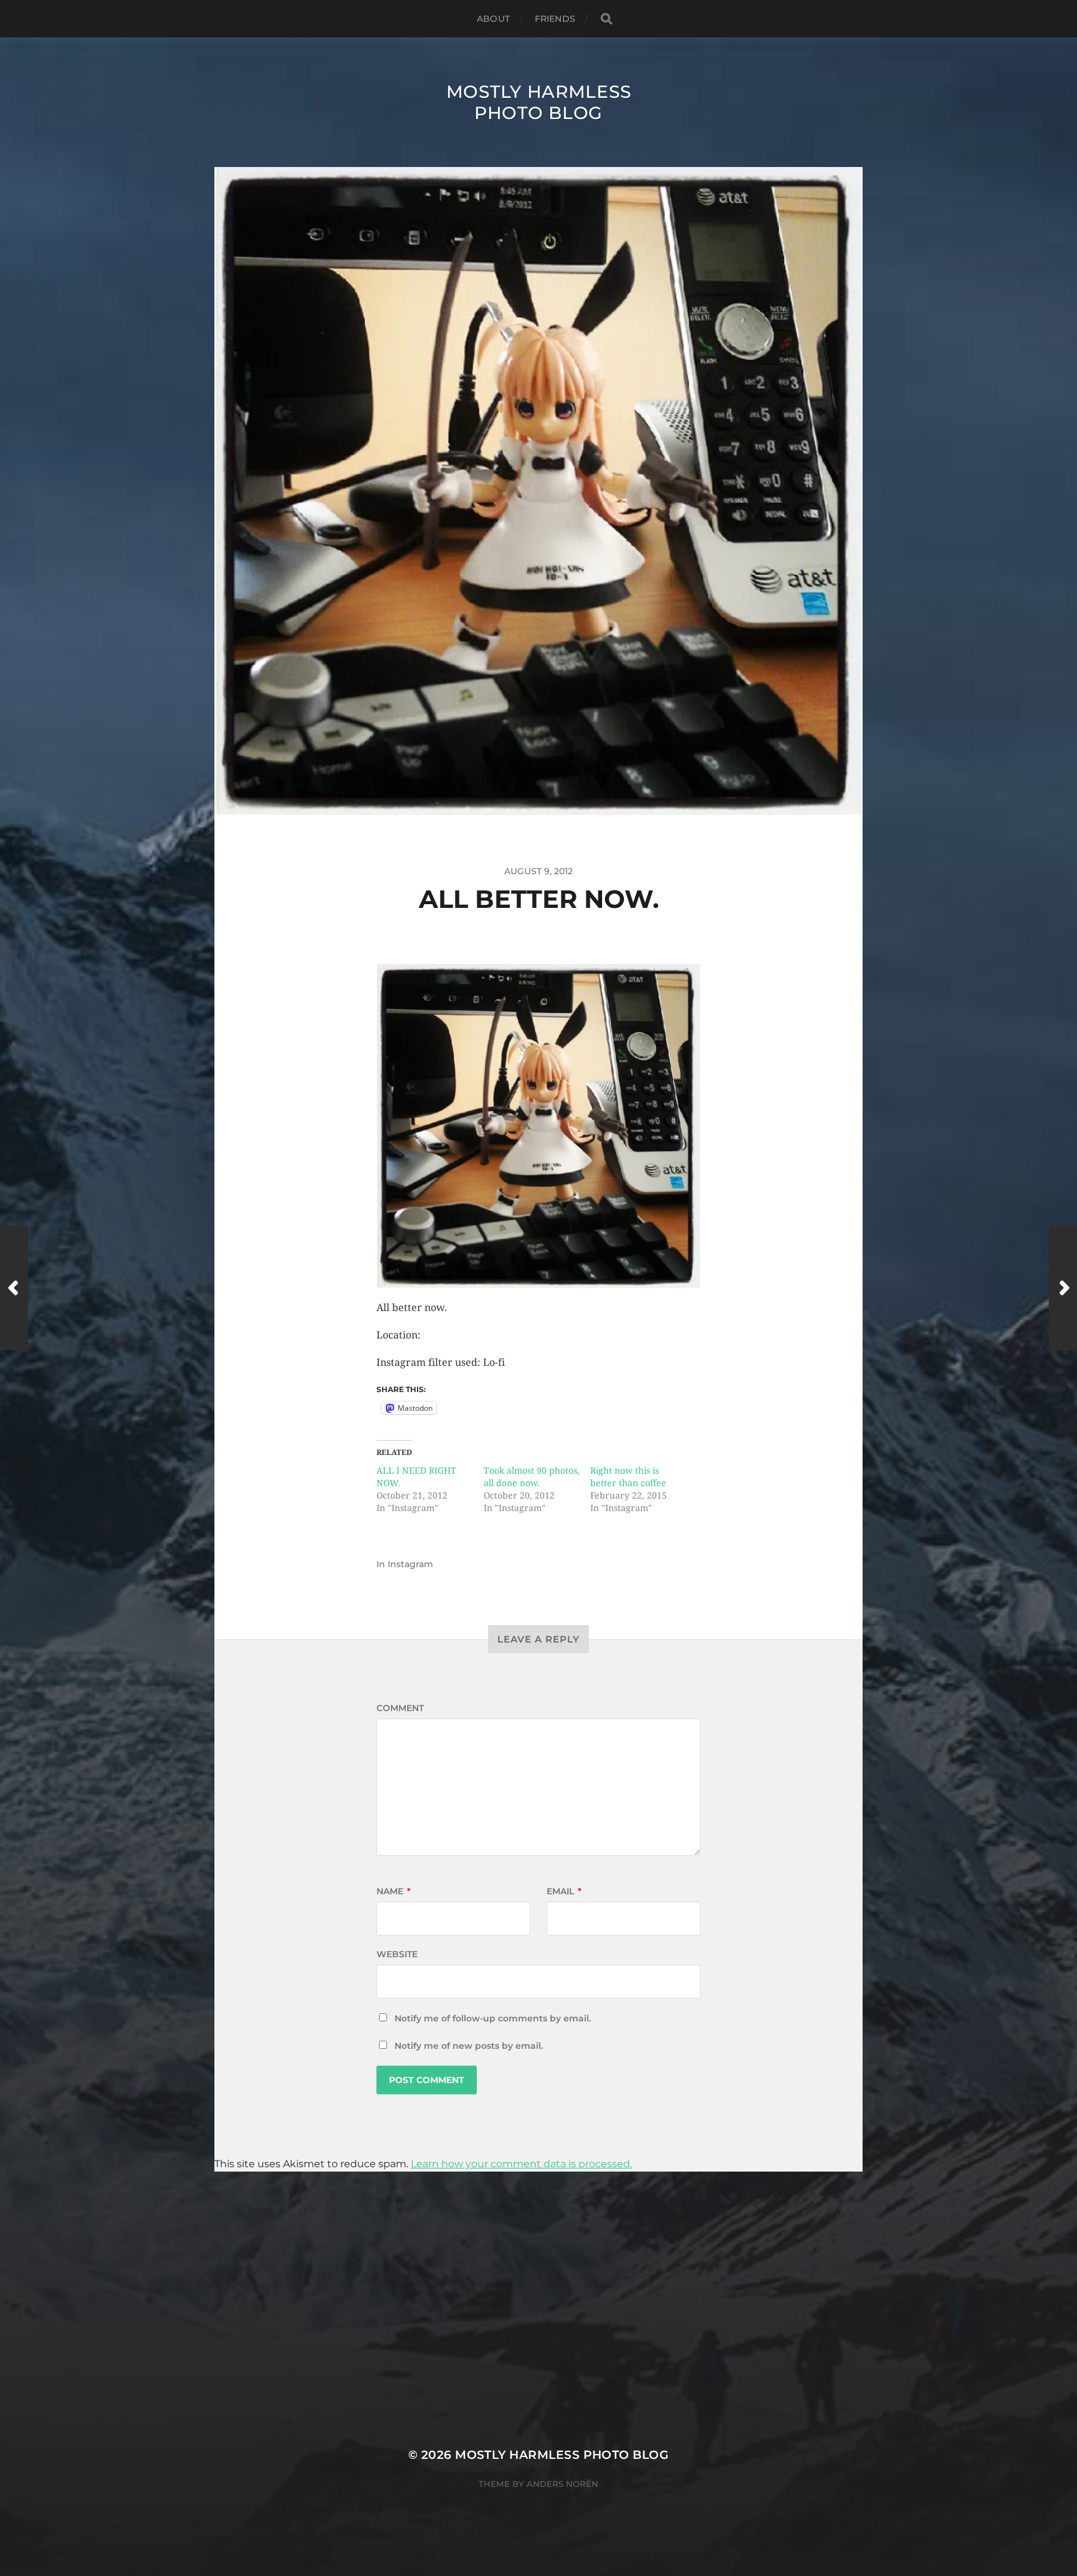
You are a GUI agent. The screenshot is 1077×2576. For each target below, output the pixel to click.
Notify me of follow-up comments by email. (493, 2018)
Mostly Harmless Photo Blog (539, 102)
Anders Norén (562, 2484)
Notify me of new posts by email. (469, 2046)
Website (397, 1954)
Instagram (410, 1564)
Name (394, 1891)
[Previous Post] (14, 1288)
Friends (555, 19)
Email (564, 1891)
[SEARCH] (606, 19)
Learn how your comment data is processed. (521, 2164)
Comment (400, 1708)
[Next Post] (1063, 1288)
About (493, 19)
